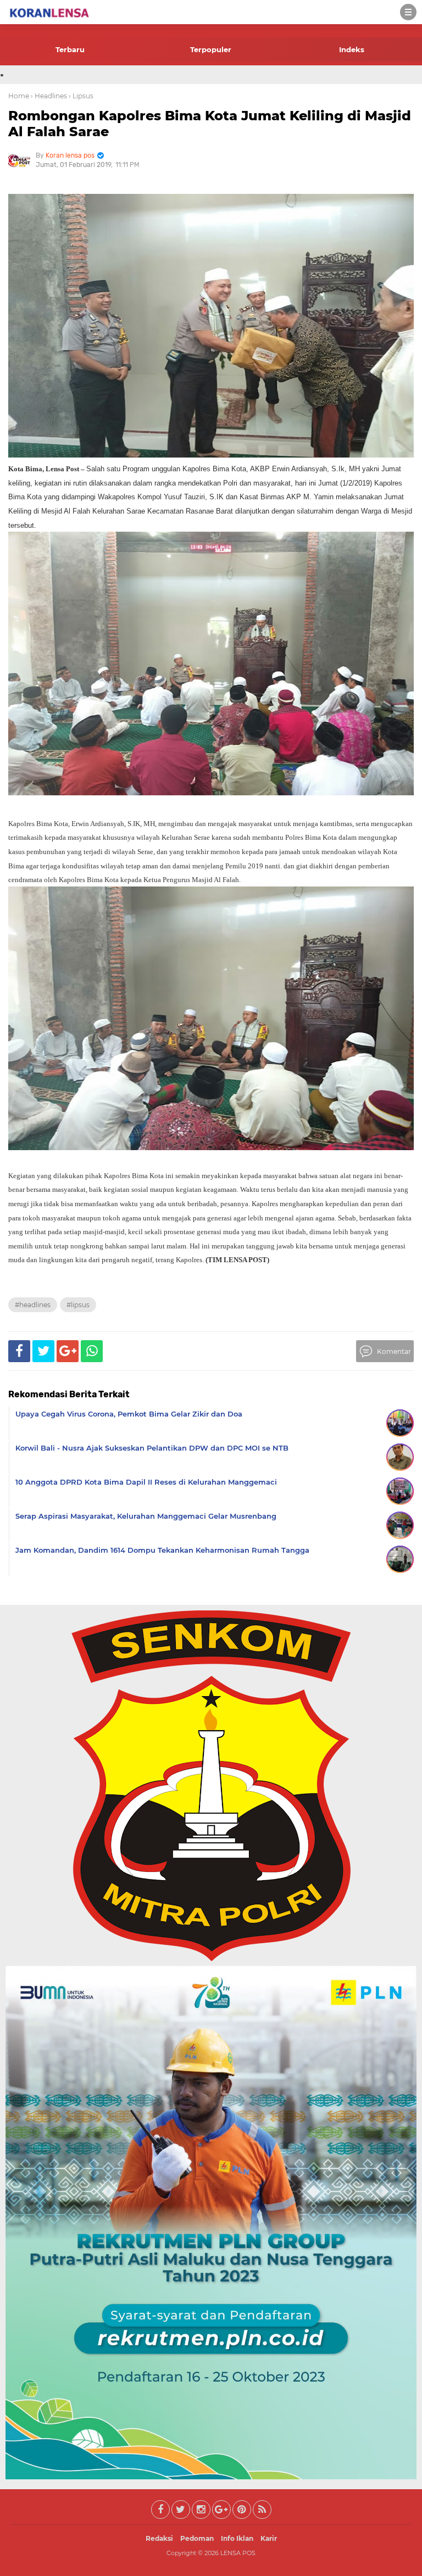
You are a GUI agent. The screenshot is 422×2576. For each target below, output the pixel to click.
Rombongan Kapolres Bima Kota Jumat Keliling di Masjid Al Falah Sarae (210, 124)
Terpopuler (211, 49)
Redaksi (159, 2538)
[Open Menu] (408, 12)
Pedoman (197, 2538)
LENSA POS (238, 2553)
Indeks (352, 49)
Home (19, 96)
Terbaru (70, 49)
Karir (269, 2538)
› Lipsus (81, 96)
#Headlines (33, 1305)
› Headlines (49, 96)
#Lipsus (78, 1305)
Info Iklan (237, 2538)
